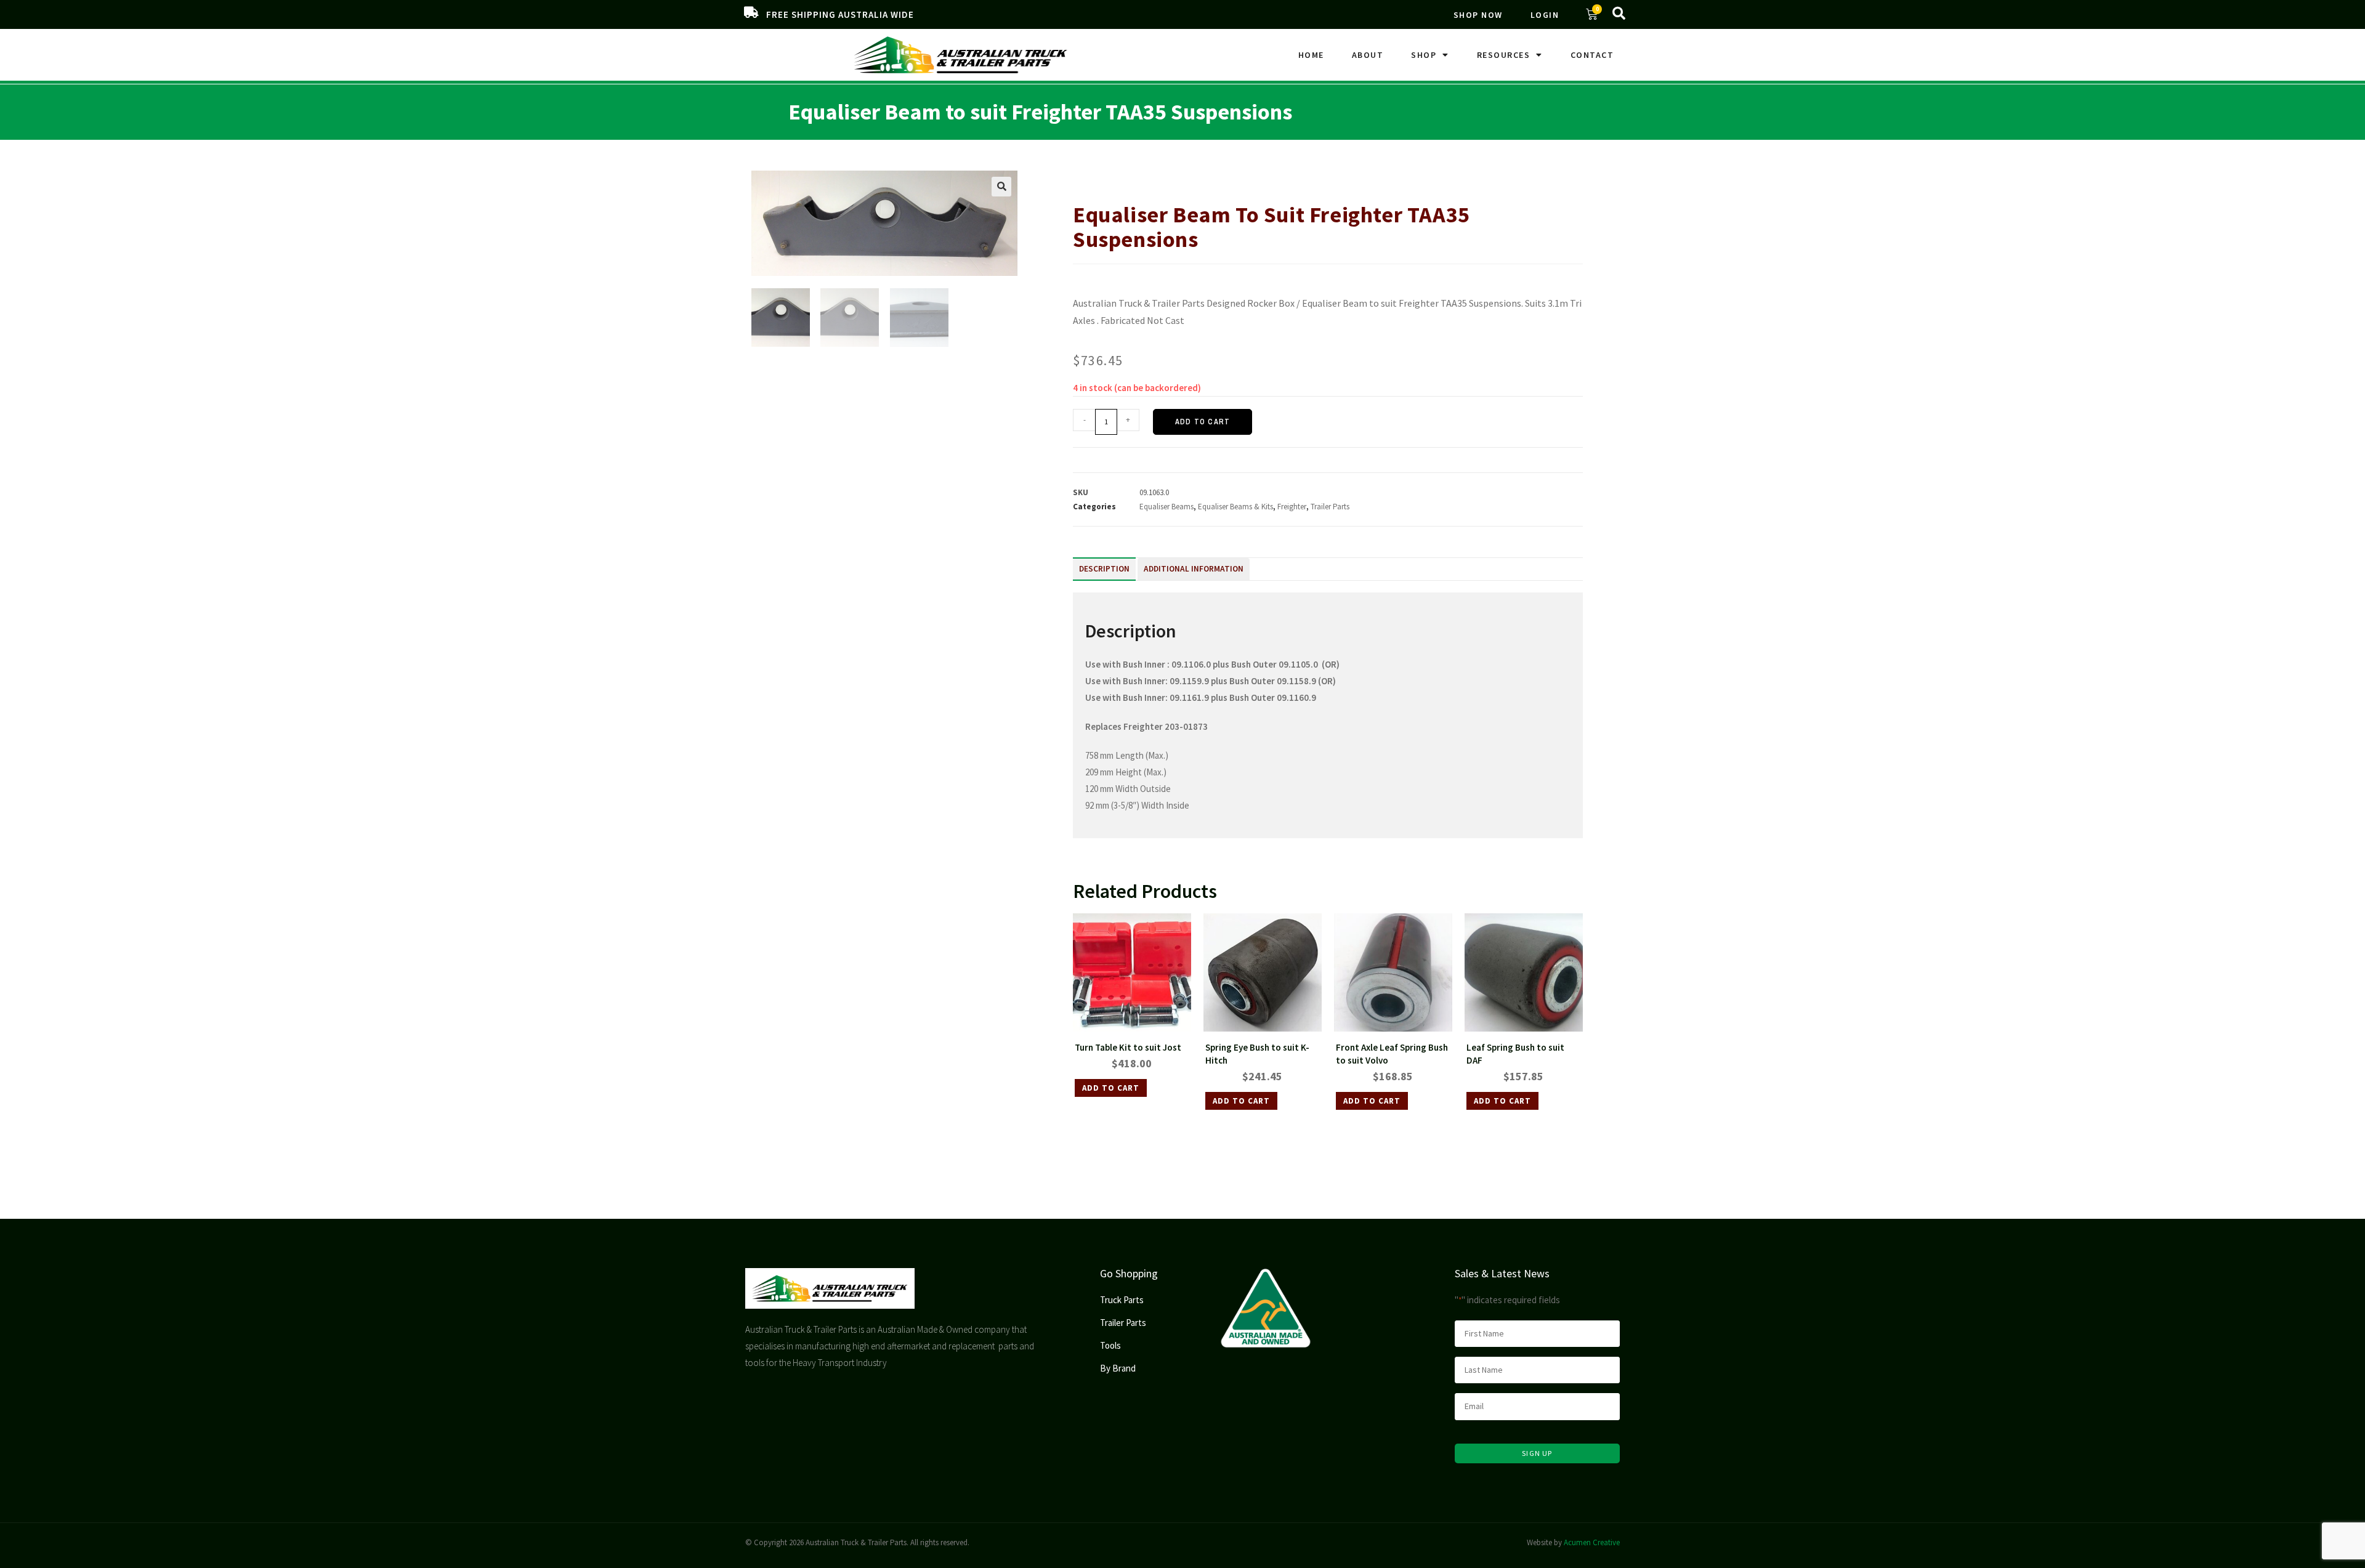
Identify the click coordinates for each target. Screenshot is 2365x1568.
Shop (1424, 55)
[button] (1001, 187)
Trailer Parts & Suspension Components (1221, 176)
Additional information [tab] (1194, 569)
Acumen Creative (1592, 1542)
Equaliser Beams (1166, 507)
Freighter (1292, 507)
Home (1311, 55)
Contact (1592, 55)
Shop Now (1478, 15)
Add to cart (1203, 422)
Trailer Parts (1124, 176)
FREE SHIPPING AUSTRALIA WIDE (840, 14)
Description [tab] (1104, 569)
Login (1545, 15)
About (1368, 55)
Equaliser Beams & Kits (1336, 176)
